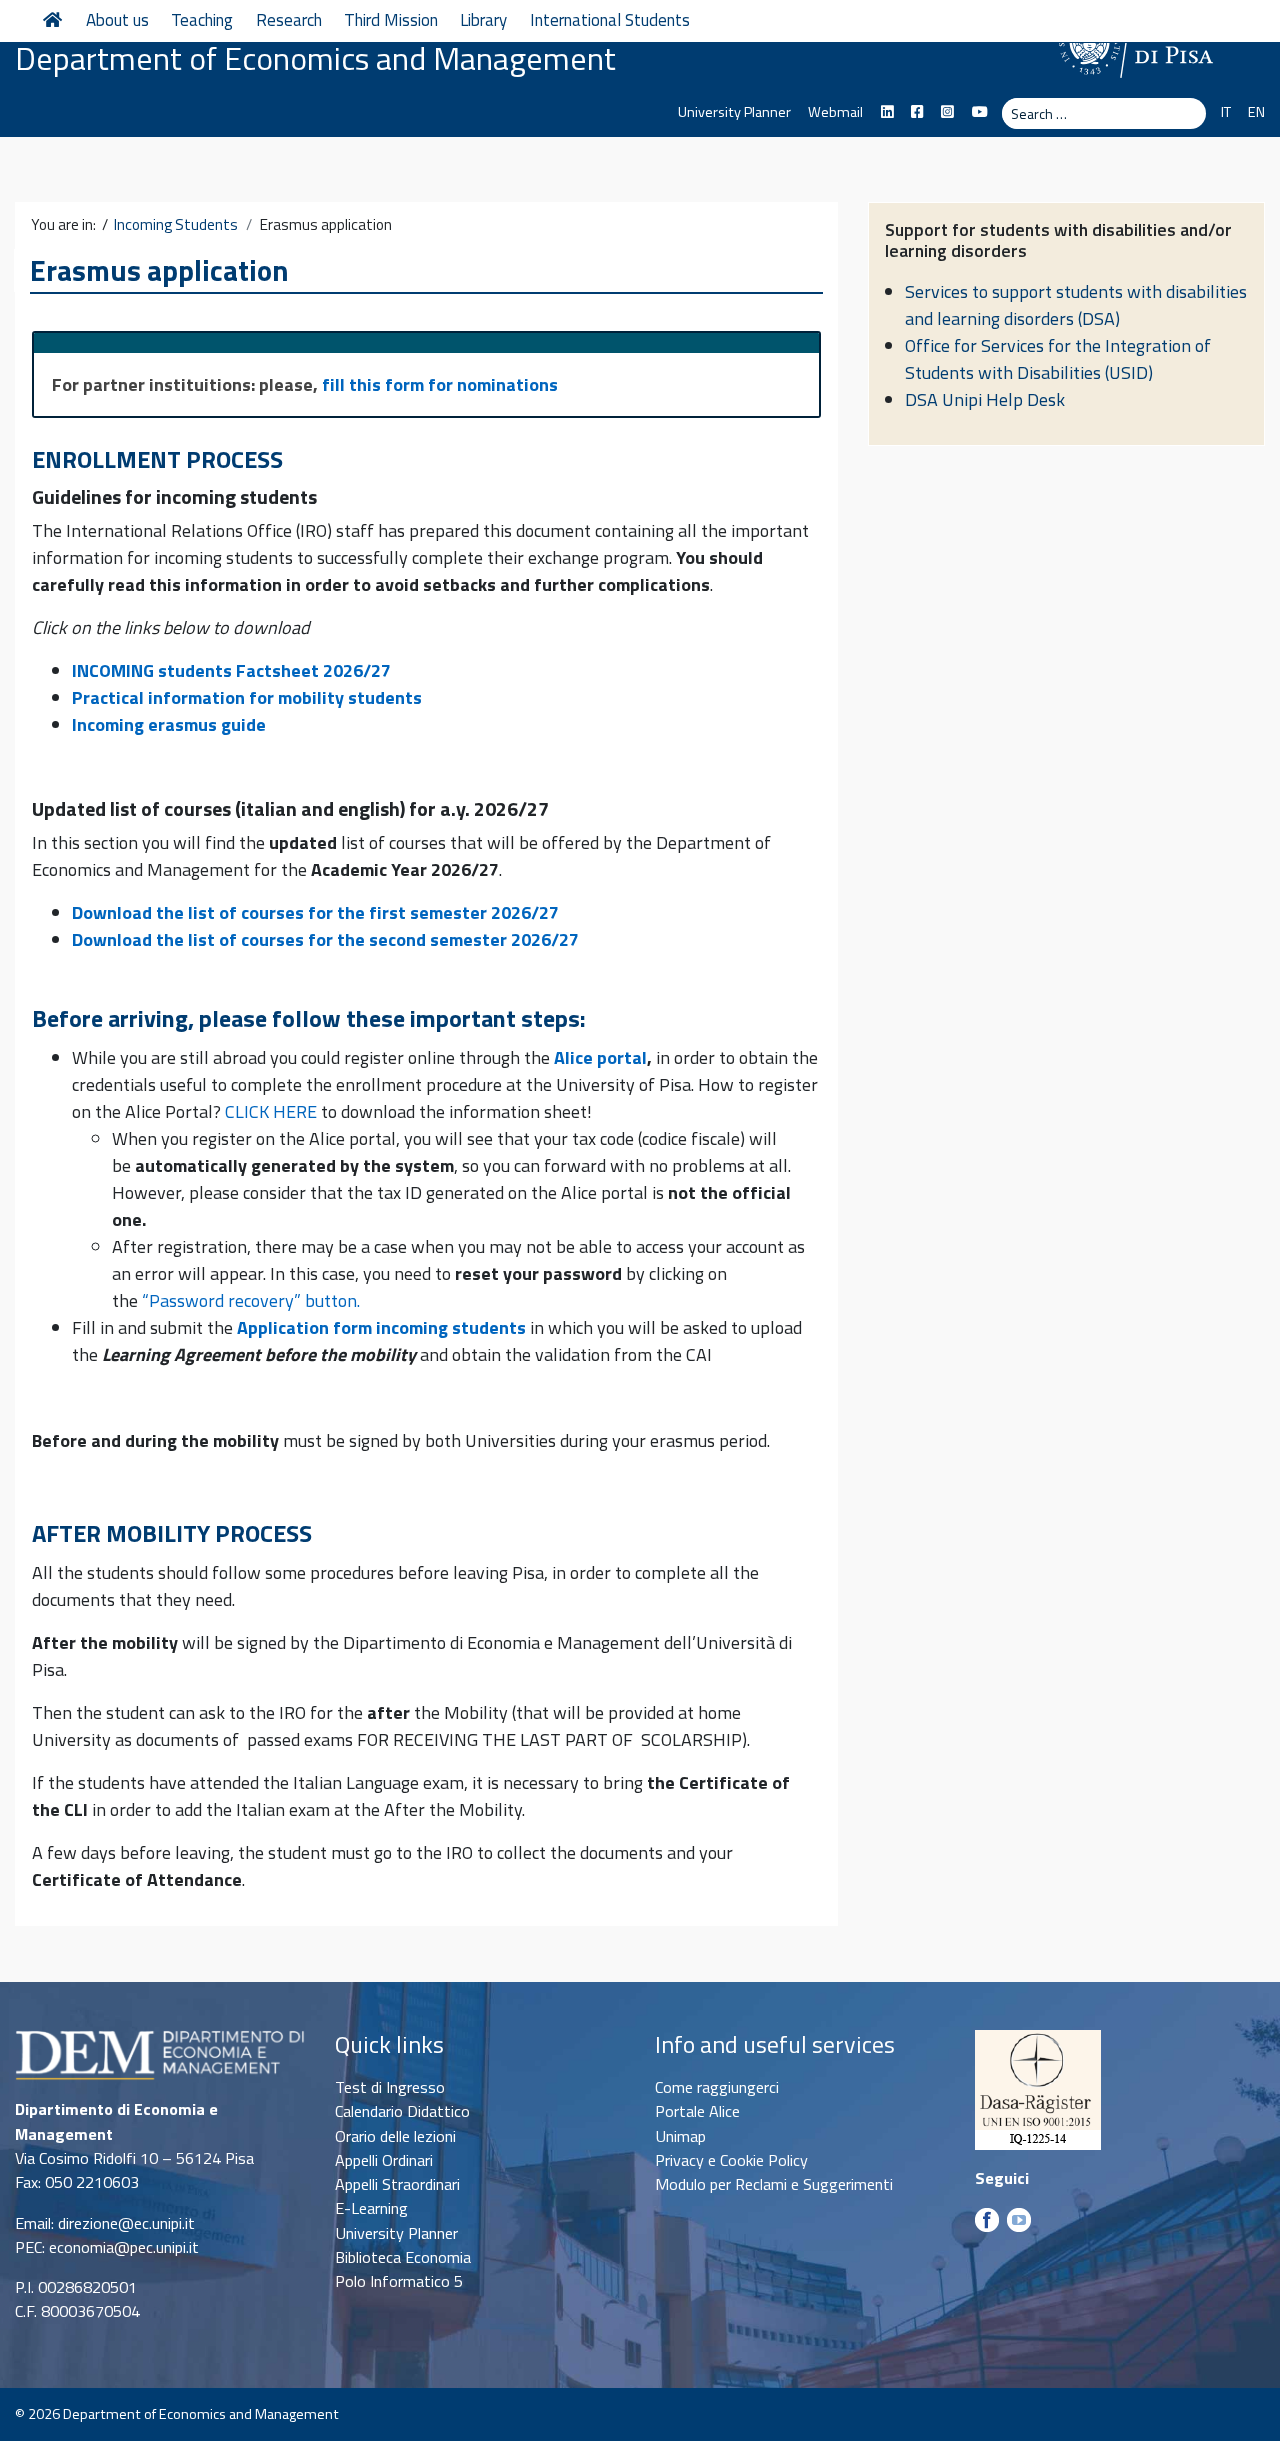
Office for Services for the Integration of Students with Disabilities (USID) (1058, 359)
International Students (610, 20)
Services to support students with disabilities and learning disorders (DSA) (1076, 305)
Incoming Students (176, 225)
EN (1256, 112)
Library (483, 20)
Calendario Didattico (402, 2111)
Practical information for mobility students (247, 697)
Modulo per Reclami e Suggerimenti (774, 2184)
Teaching (202, 20)
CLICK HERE (271, 1111)
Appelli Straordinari (397, 2184)
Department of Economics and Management (315, 58)
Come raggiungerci (717, 2087)
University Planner (734, 112)
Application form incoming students (381, 1327)
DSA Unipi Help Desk (985, 399)
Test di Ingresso (390, 2087)
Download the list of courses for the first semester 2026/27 (315, 912)
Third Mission (391, 20)
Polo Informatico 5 (399, 2281)
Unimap (680, 2136)
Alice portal (600, 1057)
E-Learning (371, 2208)
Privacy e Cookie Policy (731, 2160)
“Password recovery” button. (251, 1300)
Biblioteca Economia (403, 2257)
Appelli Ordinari (384, 2160)
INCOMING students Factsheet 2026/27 (231, 670)
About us (117, 20)
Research (289, 20)
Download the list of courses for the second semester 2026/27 (325, 939)
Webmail (835, 112)
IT (1225, 112)
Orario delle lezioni (395, 2136)
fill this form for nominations (440, 384)
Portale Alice (697, 2111)
